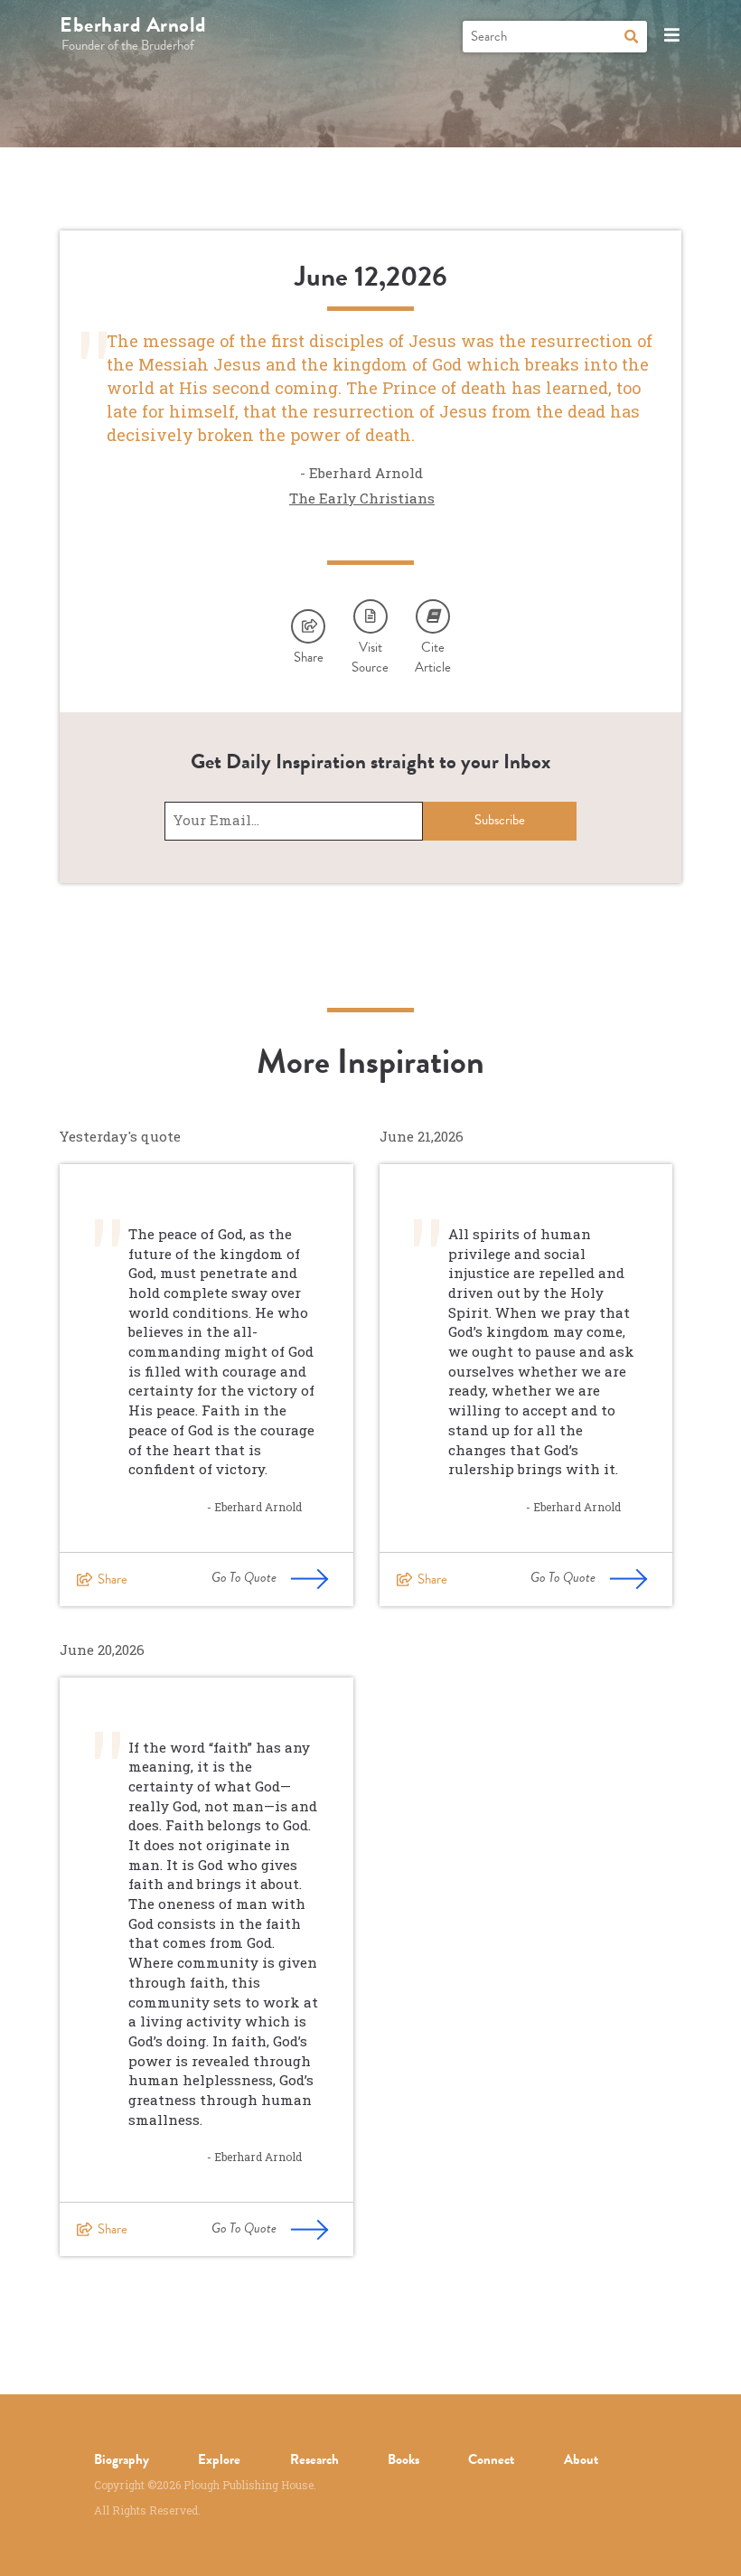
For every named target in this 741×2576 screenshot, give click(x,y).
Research (314, 2459)
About (581, 2459)
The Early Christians (362, 498)
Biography (122, 2459)
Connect (491, 2459)
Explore (219, 2459)
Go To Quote (244, 1577)
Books (403, 2459)
